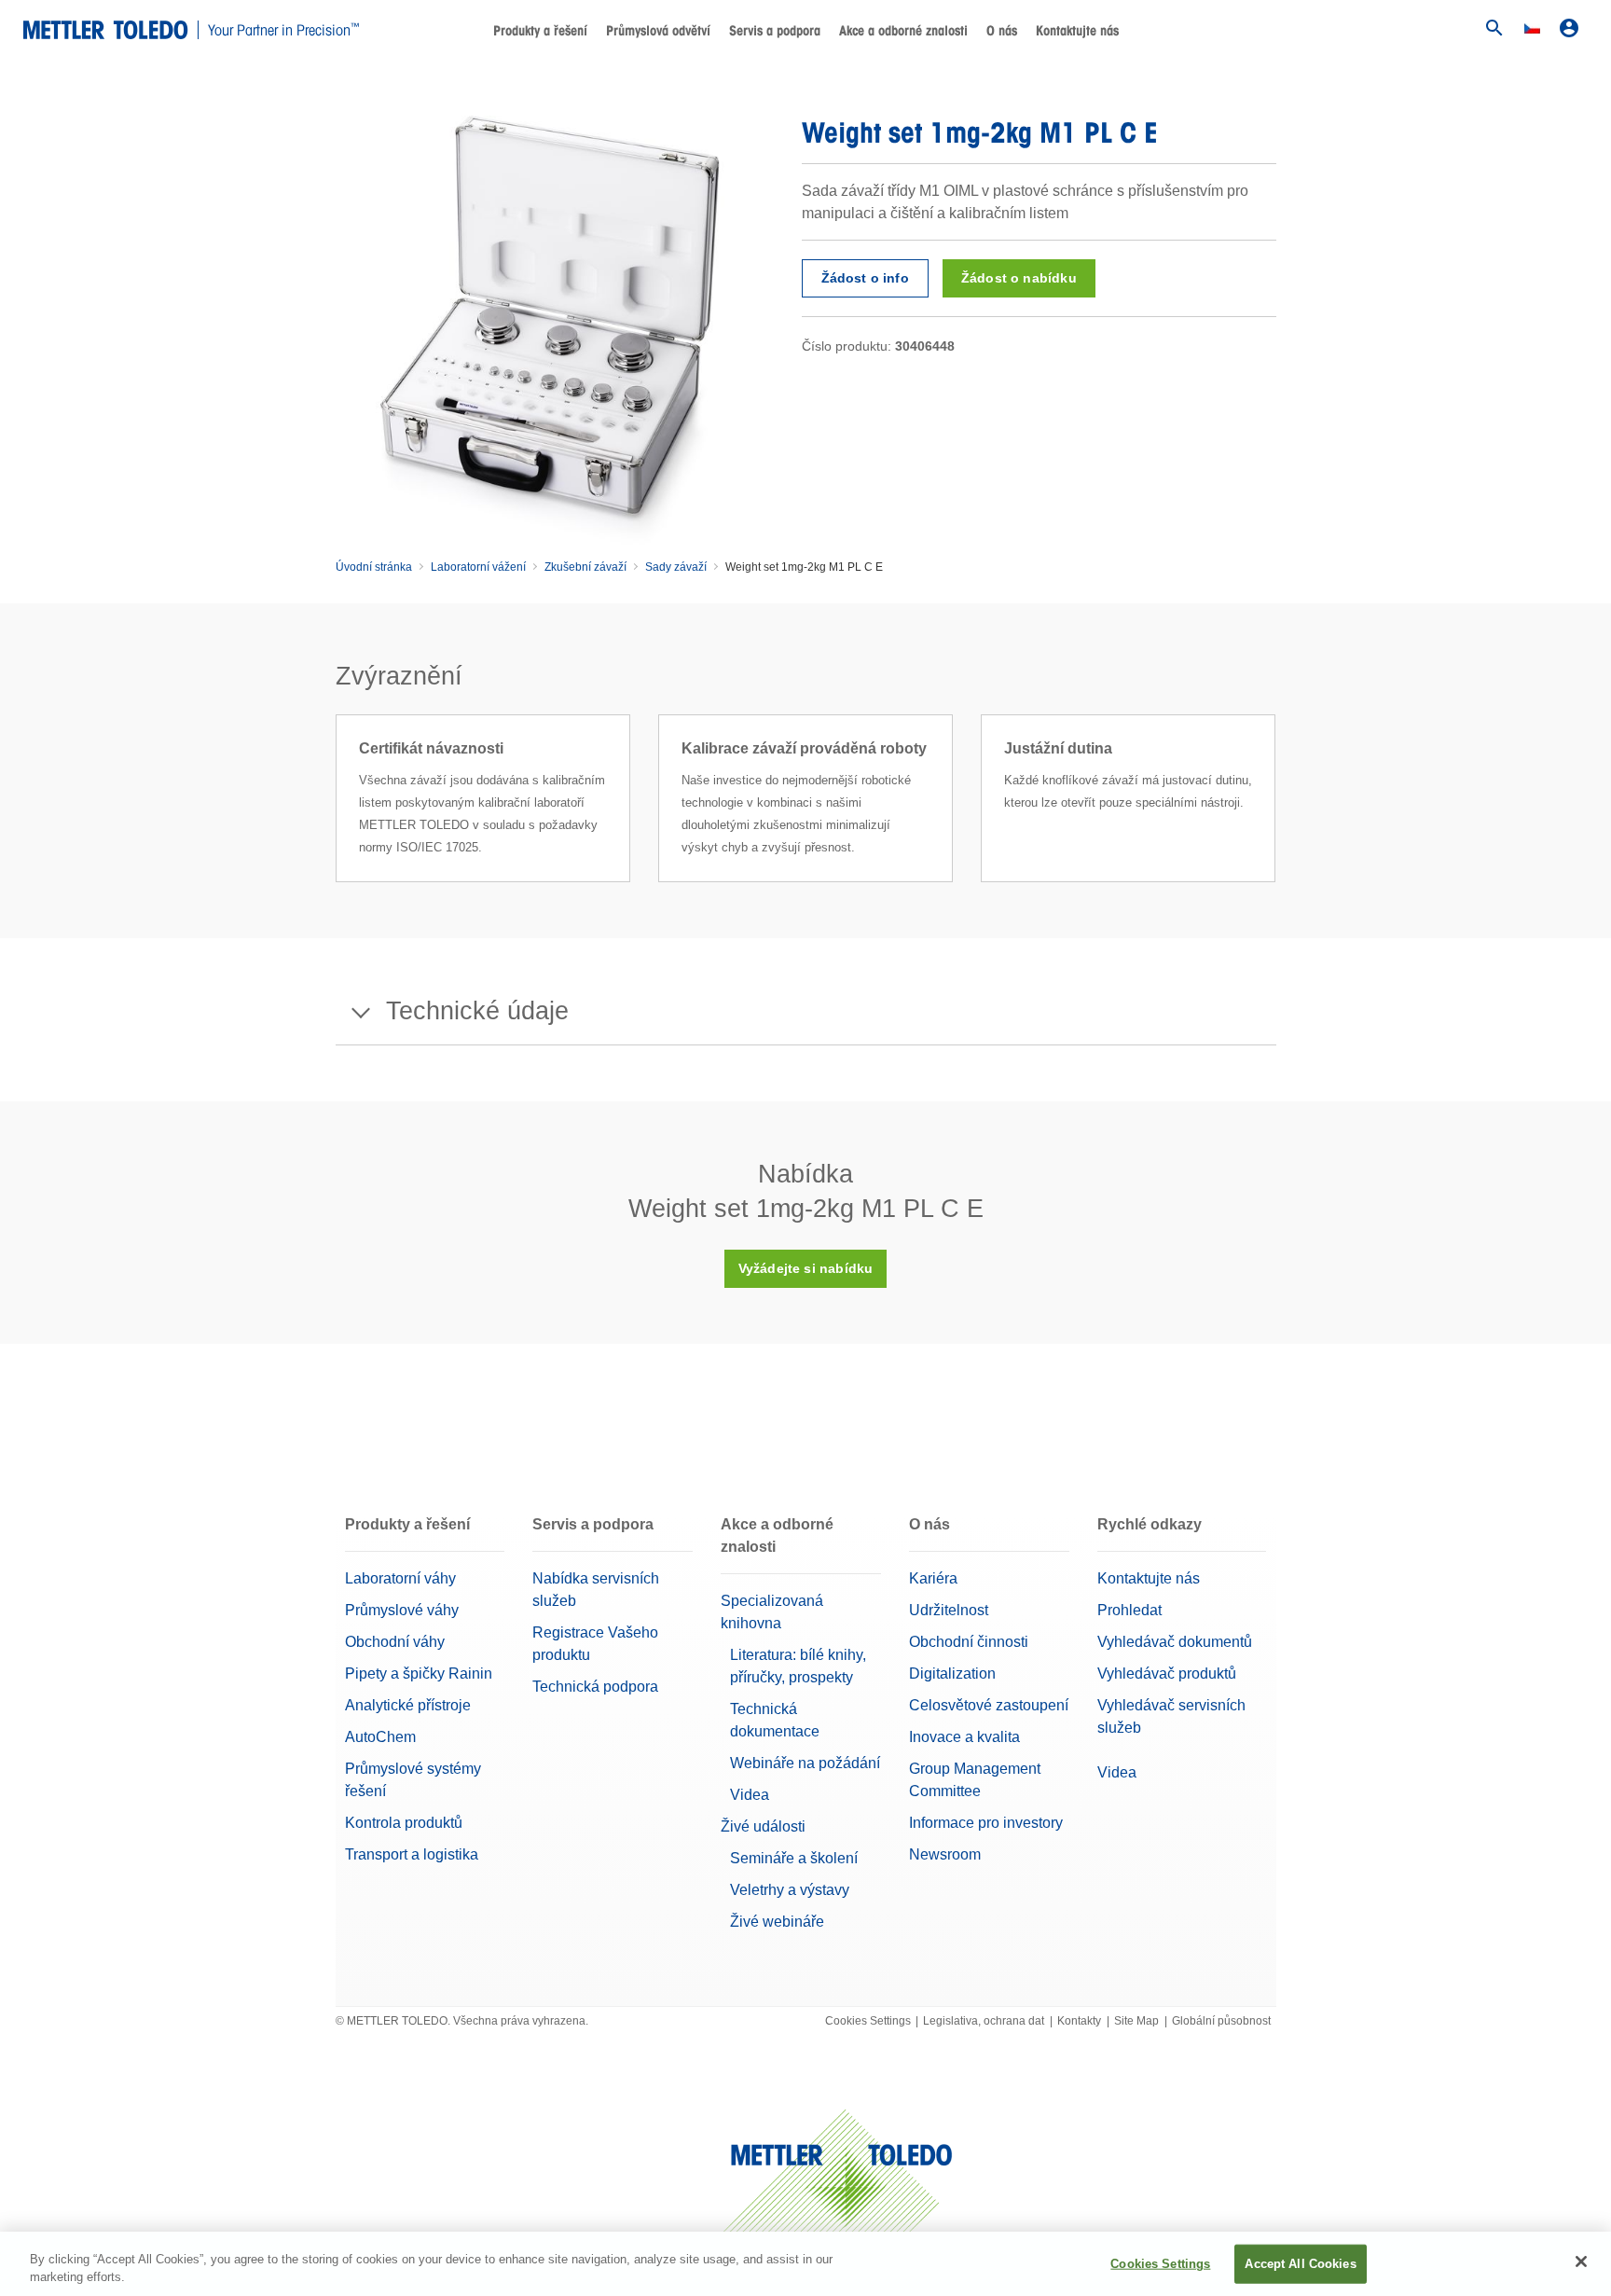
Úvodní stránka (374, 567)
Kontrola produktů (404, 1823)
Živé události (763, 1826)
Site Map (1136, 2021)
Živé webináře (777, 1922)
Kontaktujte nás (1077, 31)
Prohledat (1129, 1610)
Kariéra (933, 1578)
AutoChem (380, 1737)
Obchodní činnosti (969, 1642)
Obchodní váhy (395, 1642)
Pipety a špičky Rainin (419, 1674)
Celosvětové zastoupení (989, 1705)
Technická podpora (595, 1687)
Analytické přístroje (408, 1705)
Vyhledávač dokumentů (1175, 1642)
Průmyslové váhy (402, 1610)
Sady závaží (676, 567)
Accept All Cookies (1300, 2264)
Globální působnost (1221, 2021)
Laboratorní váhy (400, 1578)
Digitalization (952, 1674)
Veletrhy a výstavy (790, 1890)
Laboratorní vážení (478, 567)
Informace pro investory (986, 1823)
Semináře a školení (794, 1858)
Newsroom (945, 1854)
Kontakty (1079, 2021)
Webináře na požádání (805, 1763)
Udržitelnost (949, 1610)
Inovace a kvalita (964, 1737)
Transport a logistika (412, 1854)
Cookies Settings (868, 2021)
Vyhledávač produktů (1167, 1674)
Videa (750, 1795)
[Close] (1581, 2261)
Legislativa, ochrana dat (984, 2021)
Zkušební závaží (585, 567)
